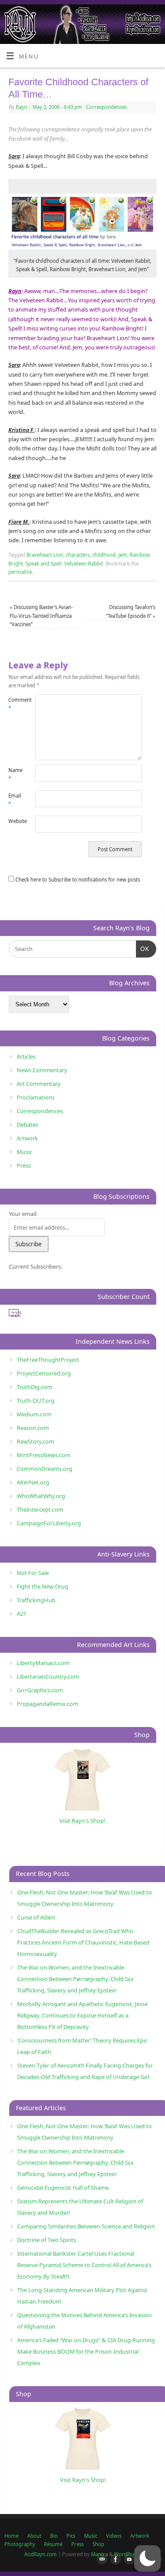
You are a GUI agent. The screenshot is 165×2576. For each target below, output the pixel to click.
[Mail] (100, 2560)
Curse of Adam (36, 1917)
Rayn (22, 107)
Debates (27, 1125)
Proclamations (36, 1097)
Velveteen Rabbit (84, 564)
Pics (71, 2536)
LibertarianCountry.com (48, 1676)
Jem (123, 555)
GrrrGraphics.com (40, 1690)
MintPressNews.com (44, 1455)
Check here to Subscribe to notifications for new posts (77, 880)
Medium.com (34, 1414)
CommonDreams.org (44, 1469)
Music (24, 1152)
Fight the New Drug (42, 1586)
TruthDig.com (35, 1387)
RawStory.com (35, 1441)
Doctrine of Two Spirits (47, 2240)
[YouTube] (128, 2560)
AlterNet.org (33, 1482)
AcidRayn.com (40, 2554)
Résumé (53, 2544)
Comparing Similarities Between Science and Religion (86, 2226)
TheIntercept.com (40, 1509)
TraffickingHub (36, 1600)
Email (15, 800)
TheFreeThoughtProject (48, 1360)
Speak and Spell (44, 564)
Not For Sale (33, 1573)
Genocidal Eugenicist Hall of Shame (63, 2188)
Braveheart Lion (45, 555)
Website (15, 821)
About (34, 2536)
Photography (20, 2544)
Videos (114, 2536)
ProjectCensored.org (44, 1373)
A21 (22, 1614)
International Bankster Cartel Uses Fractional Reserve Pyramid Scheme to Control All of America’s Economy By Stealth (84, 2265)
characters (78, 555)
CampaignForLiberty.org (49, 1523)
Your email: (23, 1214)
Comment (15, 704)
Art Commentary (39, 1084)
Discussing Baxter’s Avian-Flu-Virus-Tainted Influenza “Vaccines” (41, 616)
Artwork (27, 1138)
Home (11, 2536)
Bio (54, 2536)
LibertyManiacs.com (43, 1663)
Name (15, 774)
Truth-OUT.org (36, 1400)
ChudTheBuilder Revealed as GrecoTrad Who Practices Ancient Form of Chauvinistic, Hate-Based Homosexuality (83, 1942)
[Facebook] (114, 2560)
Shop (98, 2544)
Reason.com (33, 1428)
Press (24, 1165)
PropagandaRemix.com (48, 1704)
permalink (20, 572)
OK (143, 949)
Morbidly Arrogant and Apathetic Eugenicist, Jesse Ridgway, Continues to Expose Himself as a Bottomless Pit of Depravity (82, 2015)
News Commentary (42, 1070)
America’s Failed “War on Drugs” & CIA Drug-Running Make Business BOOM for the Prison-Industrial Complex (86, 2351)
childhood (104, 555)
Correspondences (106, 107)
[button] (147, 2558)
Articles (26, 1056)
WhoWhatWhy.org (41, 1496)
